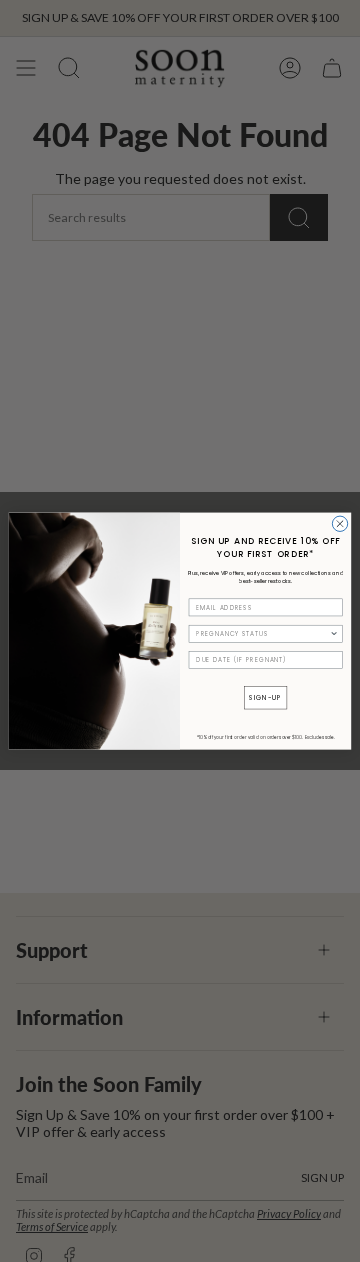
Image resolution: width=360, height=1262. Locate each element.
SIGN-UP (265, 697)
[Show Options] (334, 633)
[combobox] (262, 633)
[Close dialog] (339, 523)
